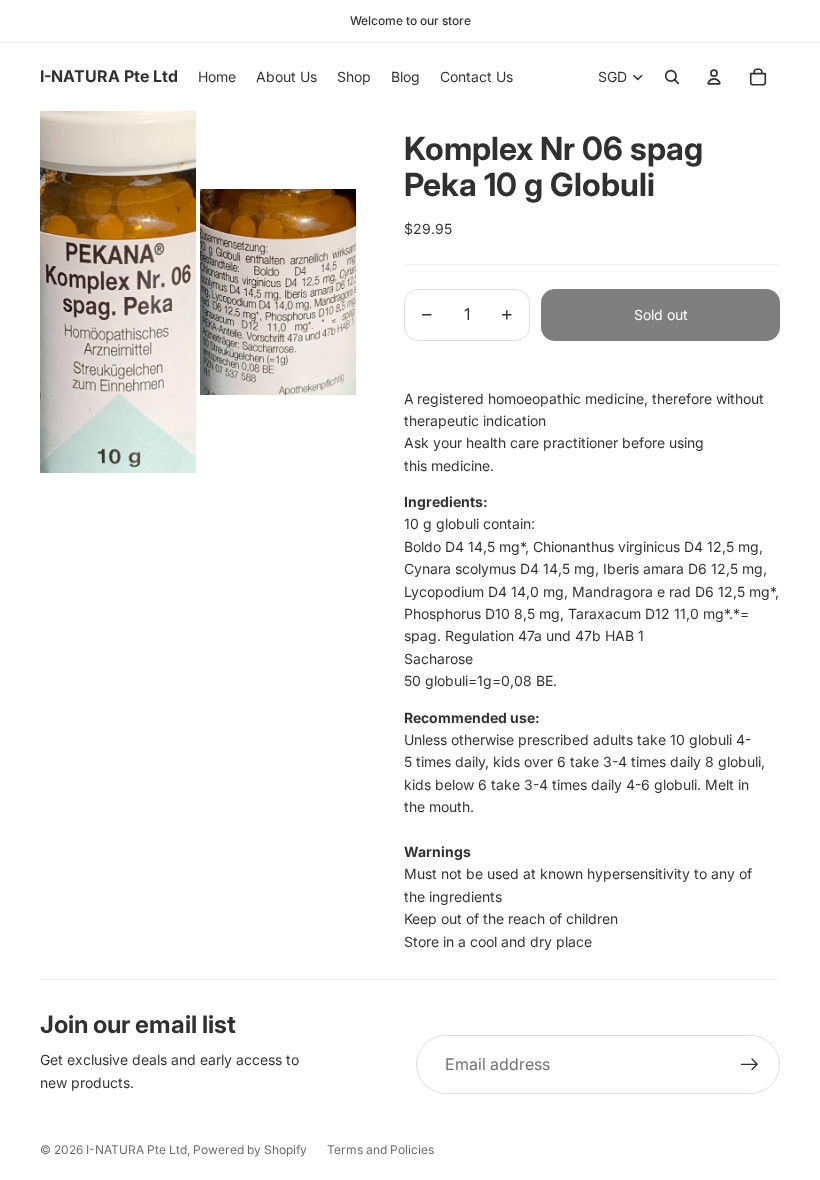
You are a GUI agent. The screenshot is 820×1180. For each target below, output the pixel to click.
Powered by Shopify (250, 1149)
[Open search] (672, 77)
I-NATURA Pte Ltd (136, 1149)
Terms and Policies (380, 1149)
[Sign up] (750, 1065)
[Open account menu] (714, 77)
